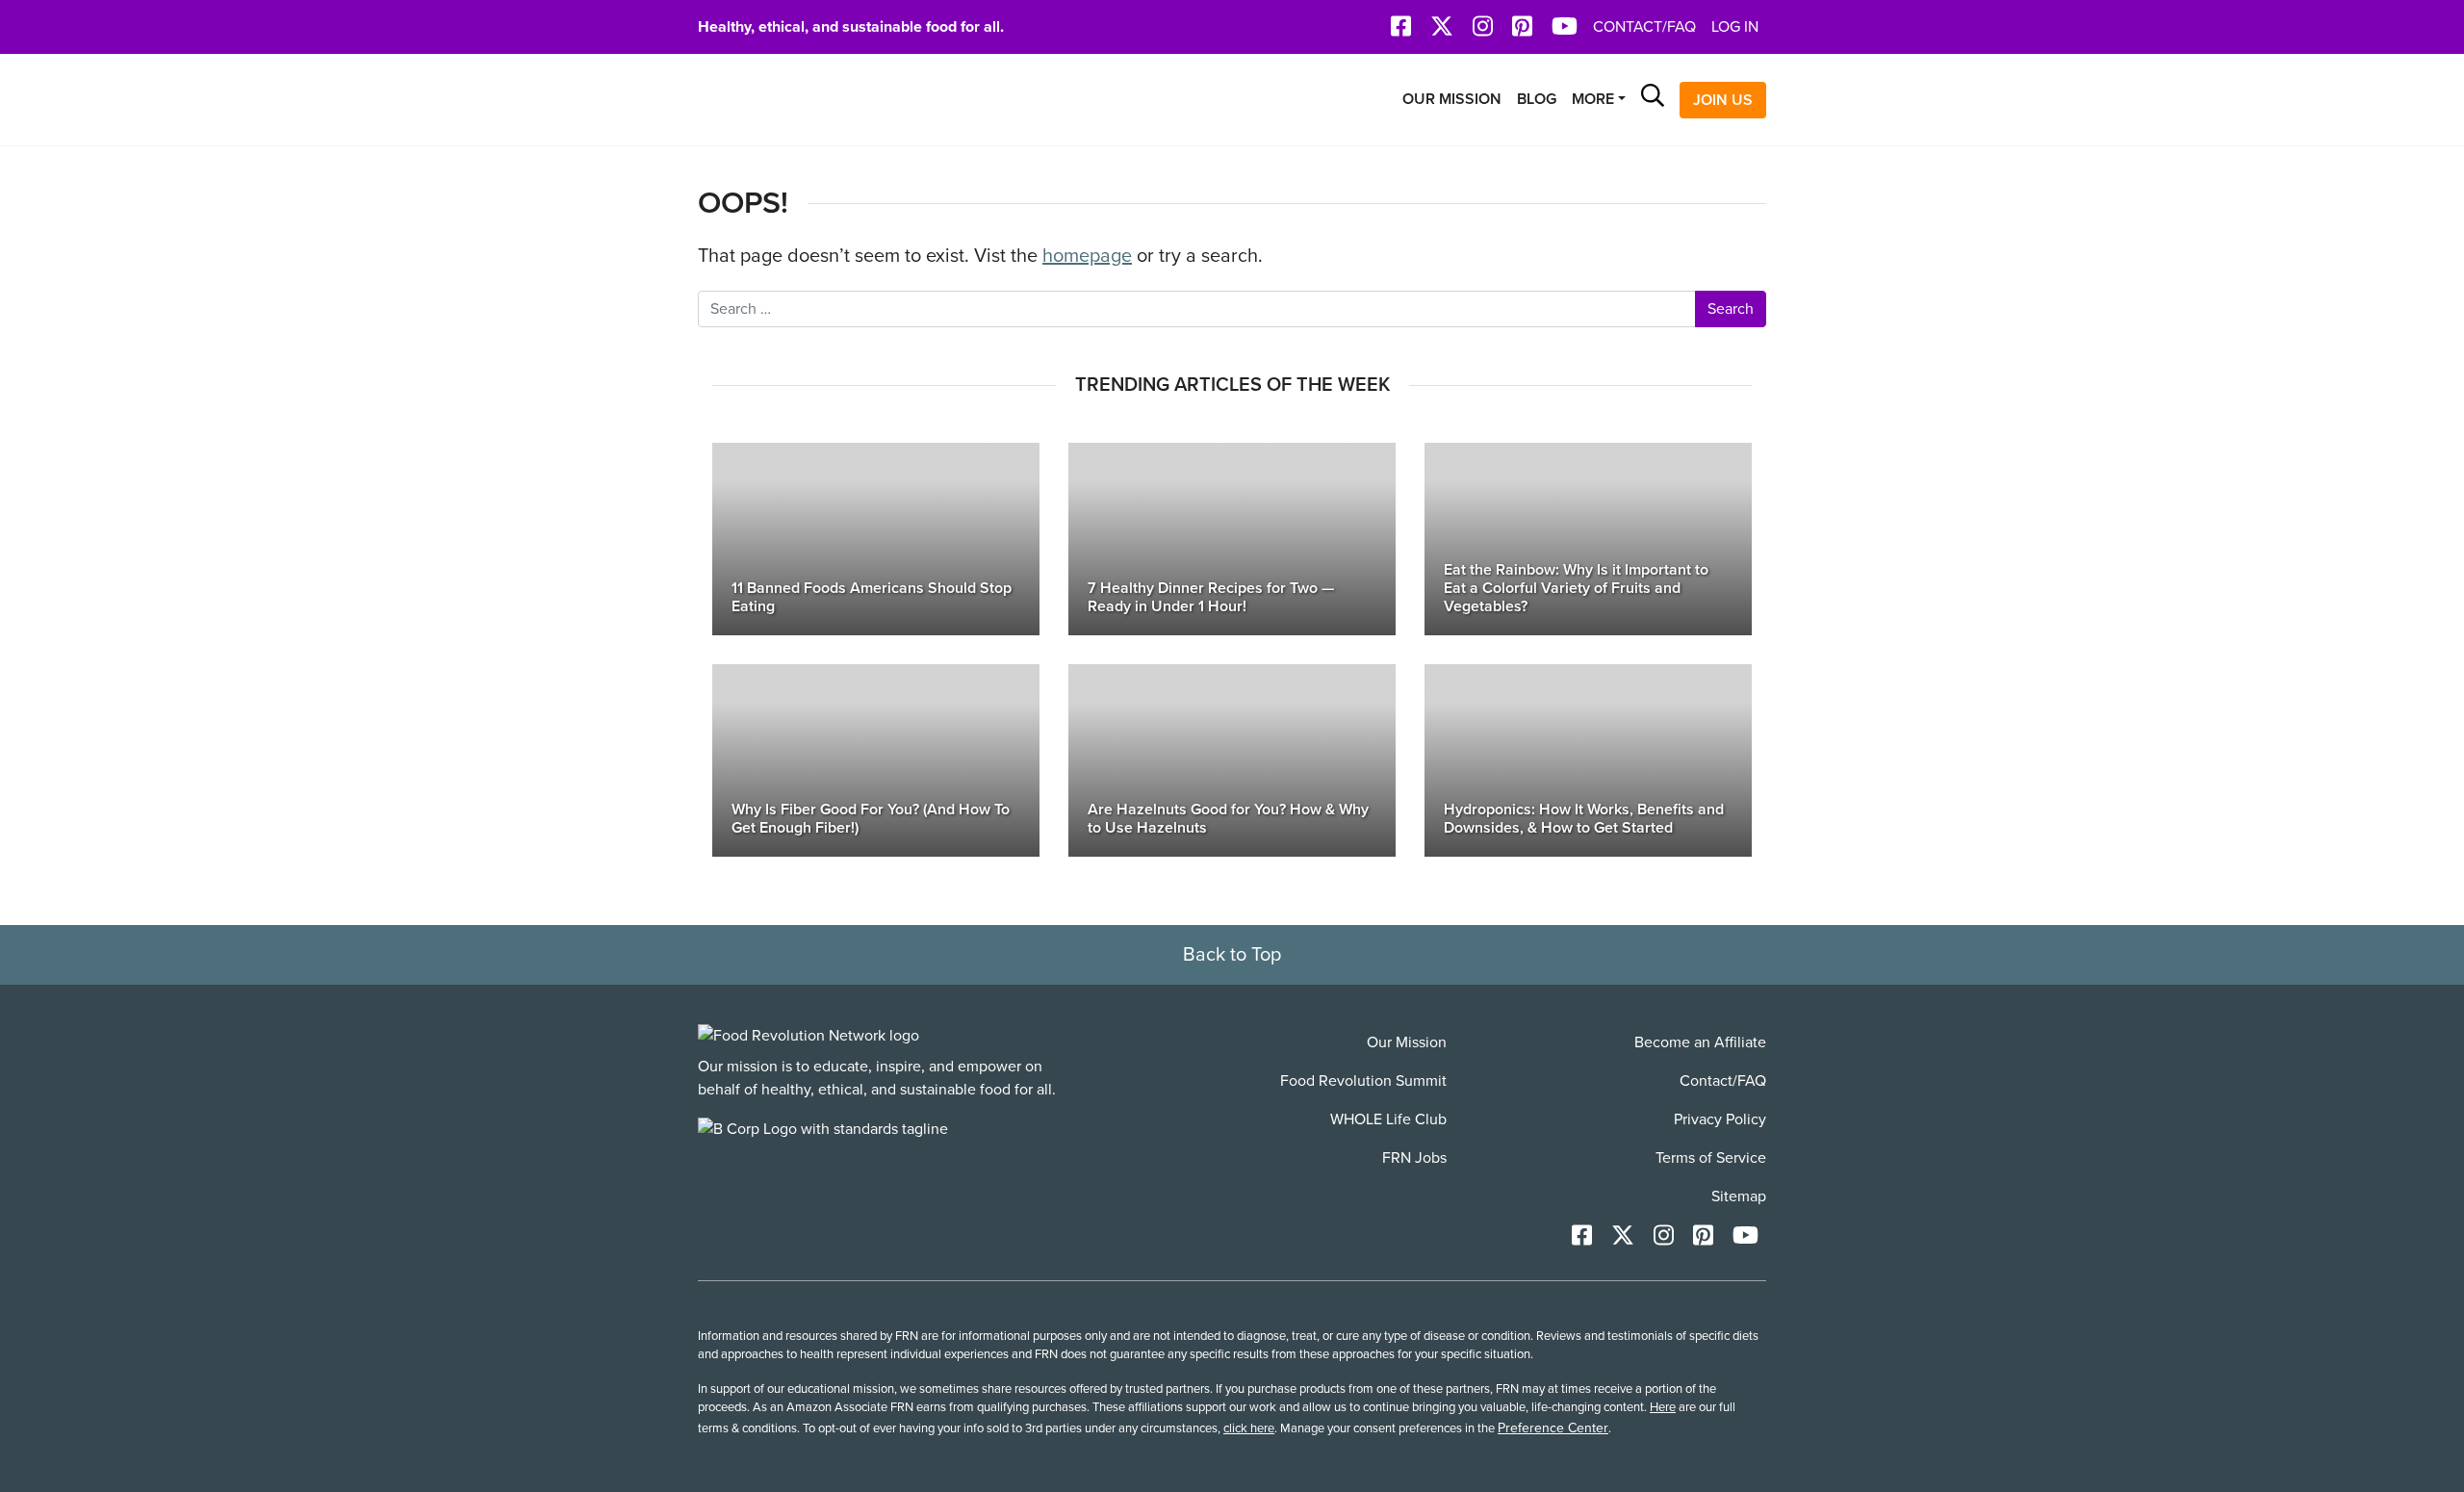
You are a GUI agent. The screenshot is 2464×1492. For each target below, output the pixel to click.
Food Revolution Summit (1363, 1081)
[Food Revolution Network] (808, 1035)
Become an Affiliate (1700, 1042)
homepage (1087, 256)
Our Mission (1452, 99)
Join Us (1723, 100)
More (1593, 99)
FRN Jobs (1414, 1158)
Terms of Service (1711, 1158)
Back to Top (1232, 955)
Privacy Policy (1720, 1119)
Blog (1537, 99)
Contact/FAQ (1644, 27)
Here (1663, 1407)
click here (1249, 1428)
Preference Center (1553, 1428)
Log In (1735, 27)
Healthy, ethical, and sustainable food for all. (851, 27)
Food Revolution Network (789, 100)
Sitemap (1739, 1196)
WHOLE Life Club (1388, 1119)
